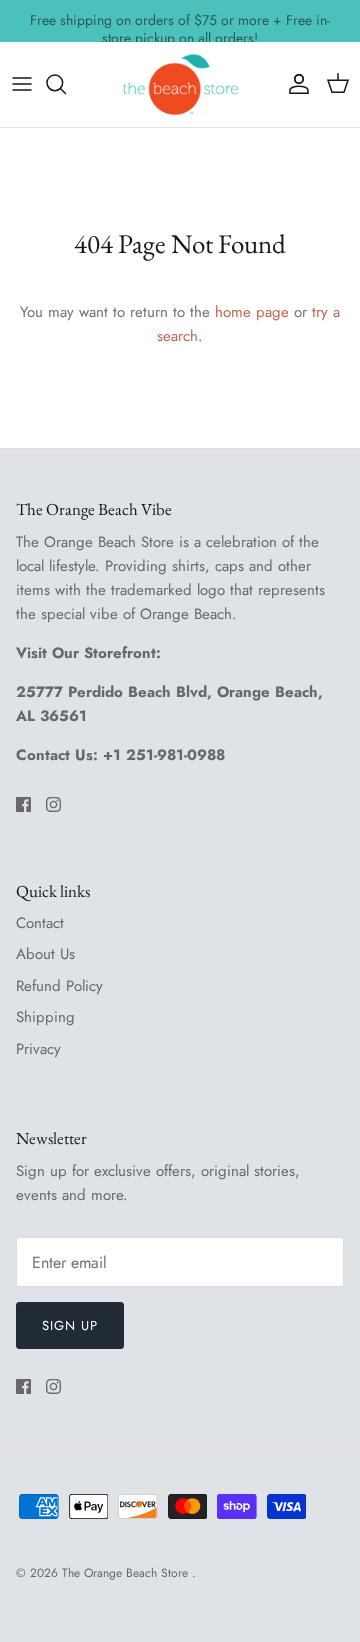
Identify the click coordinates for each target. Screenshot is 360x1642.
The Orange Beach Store (127, 1573)
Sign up (70, 1325)
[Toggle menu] (22, 84)
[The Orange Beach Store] (180, 84)
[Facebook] (23, 804)
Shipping (45, 1017)
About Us (45, 954)
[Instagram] (53, 804)
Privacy (38, 1049)
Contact (40, 923)
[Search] (66, 84)
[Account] (294, 84)
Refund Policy (59, 986)
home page (252, 312)
